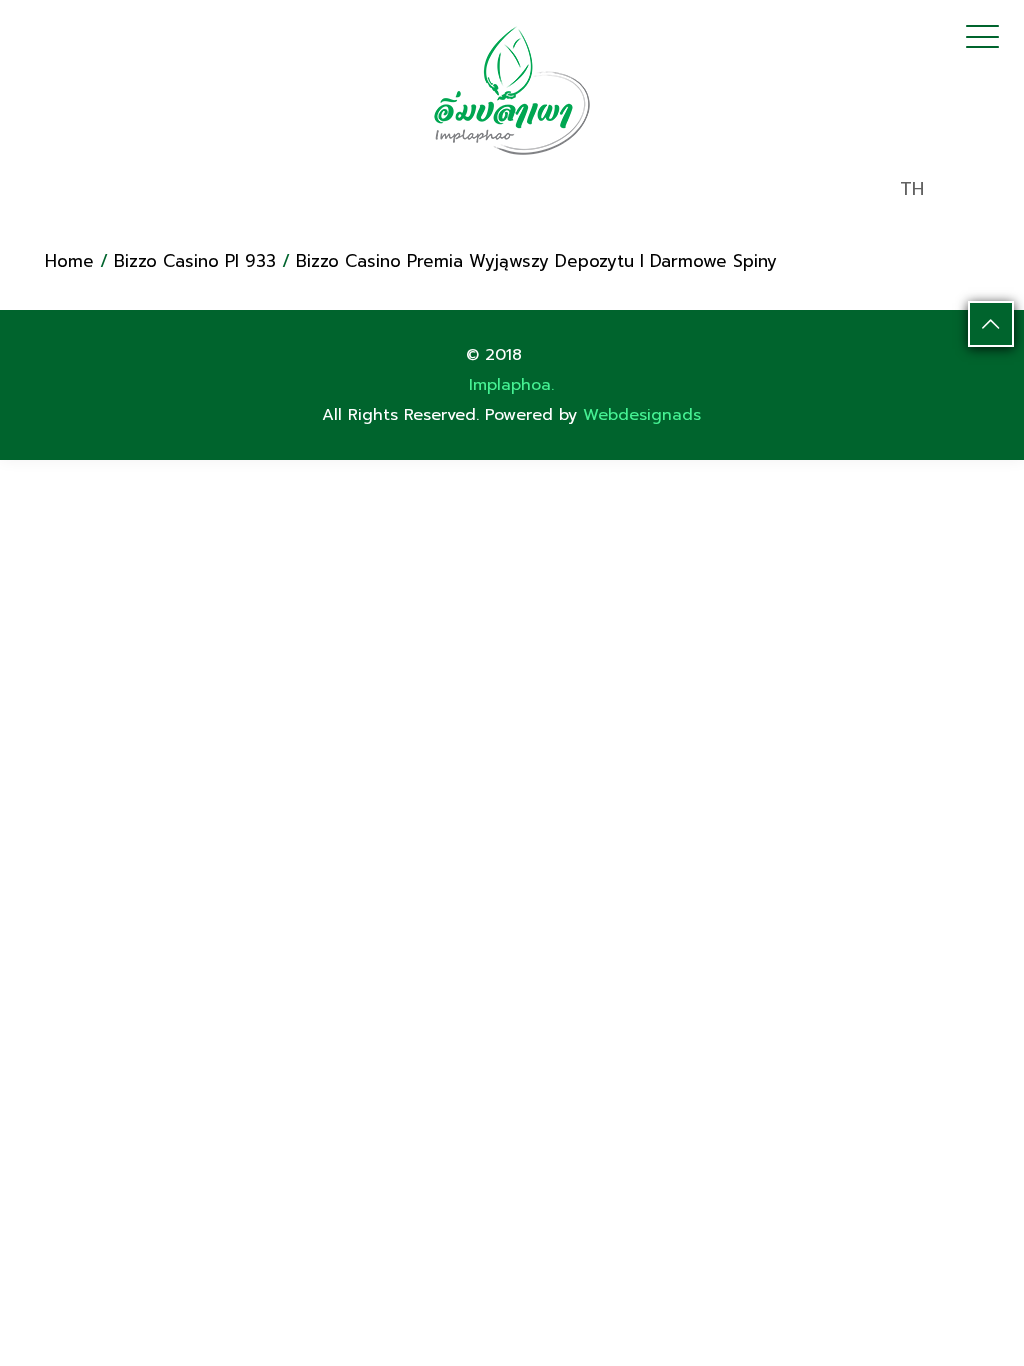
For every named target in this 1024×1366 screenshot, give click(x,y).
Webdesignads (642, 415)
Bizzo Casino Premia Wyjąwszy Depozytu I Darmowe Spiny (536, 261)
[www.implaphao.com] (512, 90)
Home (69, 261)
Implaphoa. (511, 385)
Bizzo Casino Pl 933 (195, 261)
